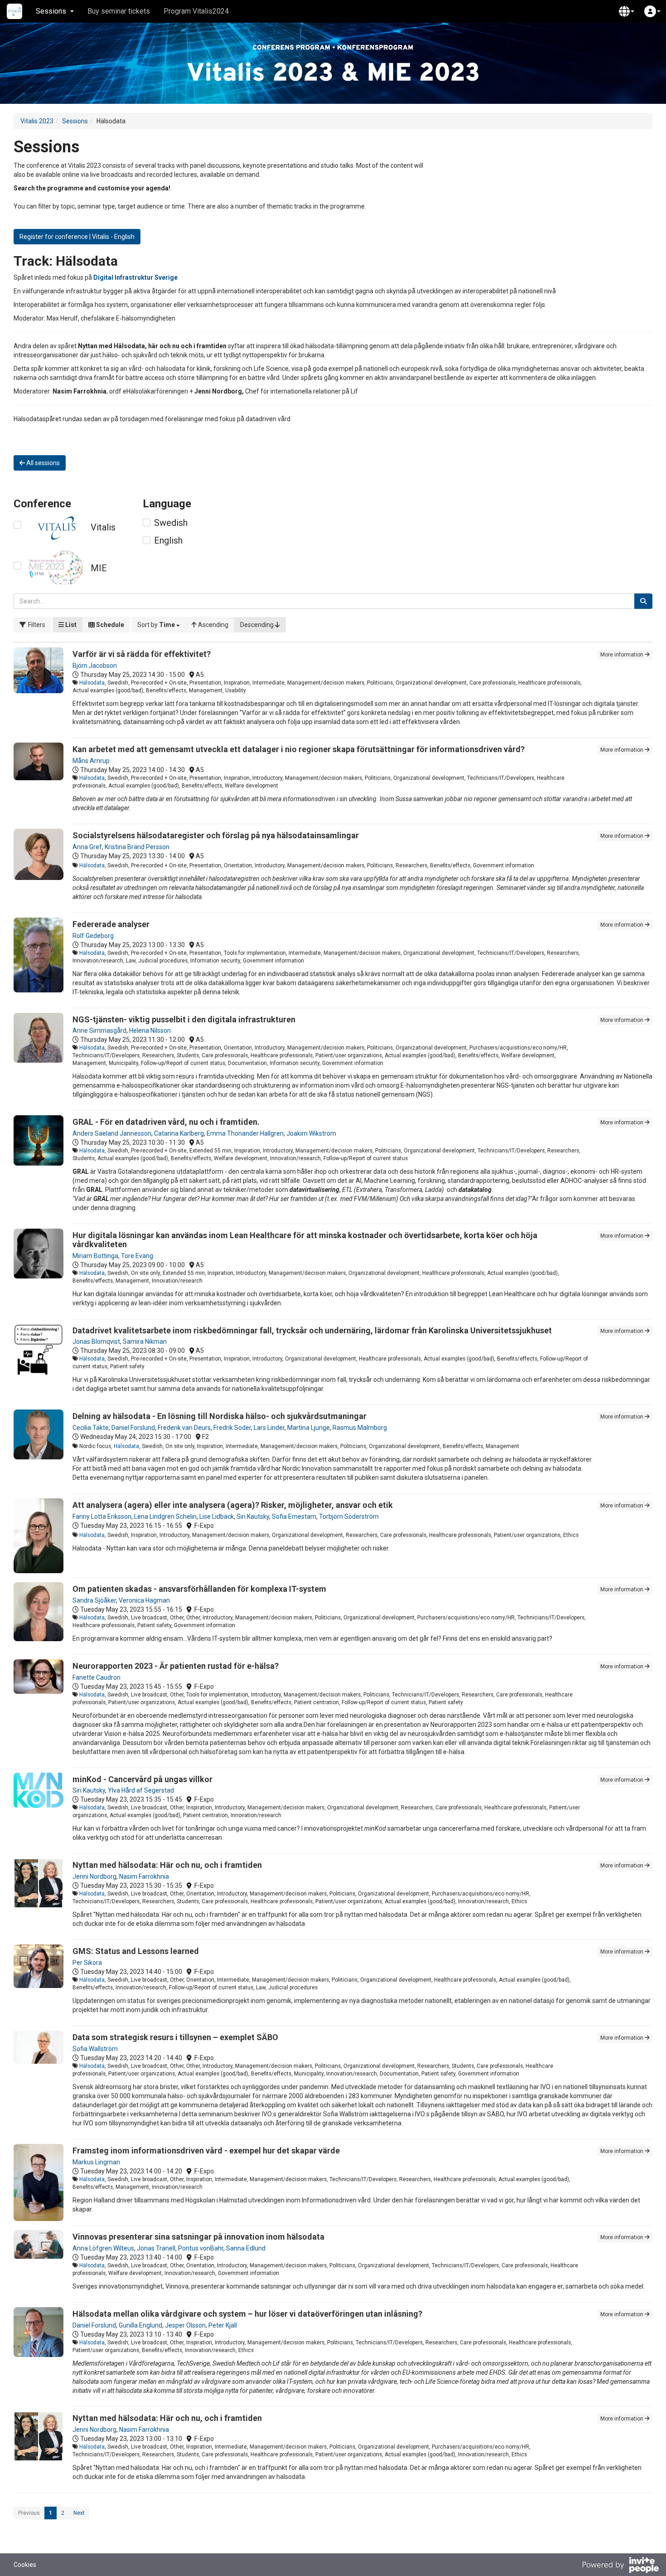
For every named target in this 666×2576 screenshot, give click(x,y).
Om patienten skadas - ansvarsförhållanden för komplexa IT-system (199, 1589)
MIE (99, 568)
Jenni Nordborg (94, 1876)
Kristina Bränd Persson (137, 847)
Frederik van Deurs (184, 1428)
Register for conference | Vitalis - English (77, 237)
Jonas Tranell (156, 2248)
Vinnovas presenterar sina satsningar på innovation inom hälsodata (198, 2237)
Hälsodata (92, 683)
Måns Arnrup (91, 761)
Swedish (171, 523)
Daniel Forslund (133, 1428)
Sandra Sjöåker (94, 1600)
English (168, 540)
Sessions (75, 121)
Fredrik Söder (232, 1428)
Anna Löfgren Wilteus (103, 2248)
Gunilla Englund (140, 2325)
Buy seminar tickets (119, 11)
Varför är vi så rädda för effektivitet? (142, 654)
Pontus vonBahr (201, 2248)
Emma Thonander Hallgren (245, 1133)
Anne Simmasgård (99, 1030)
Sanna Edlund (246, 2248)
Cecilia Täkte (91, 1428)
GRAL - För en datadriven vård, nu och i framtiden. (166, 1122)
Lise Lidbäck (217, 1516)
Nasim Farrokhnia (144, 1876)
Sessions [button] (51, 11)
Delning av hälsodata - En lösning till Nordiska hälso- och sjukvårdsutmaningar (220, 1416)
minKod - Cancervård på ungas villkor (142, 1779)
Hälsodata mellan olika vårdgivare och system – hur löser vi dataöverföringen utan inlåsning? (247, 2314)
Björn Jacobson (95, 666)
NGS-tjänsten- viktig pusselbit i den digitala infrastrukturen (184, 1019)
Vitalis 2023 (37, 121)
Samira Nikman (145, 1341)
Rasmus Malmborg (360, 1428)
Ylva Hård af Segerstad (141, 1790)
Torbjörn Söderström (349, 1516)
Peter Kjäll (223, 2325)
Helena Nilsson (150, 1030)
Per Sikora (87, 1963)
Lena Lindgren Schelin (165, 1516)
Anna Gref (87, 847)
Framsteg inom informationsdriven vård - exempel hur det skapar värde (206, 2151)
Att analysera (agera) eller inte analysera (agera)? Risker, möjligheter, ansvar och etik (233, 1505)
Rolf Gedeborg (93, 936)
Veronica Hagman (144, 1600)
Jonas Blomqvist (96, 1341)
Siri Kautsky (253, 1516)
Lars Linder (269, 1428)
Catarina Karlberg (179, 1133)
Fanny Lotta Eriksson (102, 1516)
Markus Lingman (96, 2162)
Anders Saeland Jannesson (112, 1133)
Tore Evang (137, 1256)
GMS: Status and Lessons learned (136, 1951)
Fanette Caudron (97, 1677)
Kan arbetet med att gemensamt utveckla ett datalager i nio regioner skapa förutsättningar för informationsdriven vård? (299, 749)
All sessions (42, 463)
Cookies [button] (25, 2565)
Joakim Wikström (311, 1133)
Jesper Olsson (185, 2325)
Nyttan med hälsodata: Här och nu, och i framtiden (167, 1865)
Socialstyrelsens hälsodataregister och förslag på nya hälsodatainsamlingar (216, 835)
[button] (627, 11)
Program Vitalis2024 (196, 11)
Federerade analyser (111, 924)
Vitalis (103, 527)
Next (79, 2513)
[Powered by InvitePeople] (620, 2566)
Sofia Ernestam (294, 1516)
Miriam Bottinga (95, 1256)
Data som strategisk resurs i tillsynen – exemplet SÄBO (175, 2037)
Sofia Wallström (95, 2049)
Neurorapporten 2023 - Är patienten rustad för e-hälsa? (176, 1666)
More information (623, 655)
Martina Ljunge (309, 1428)
